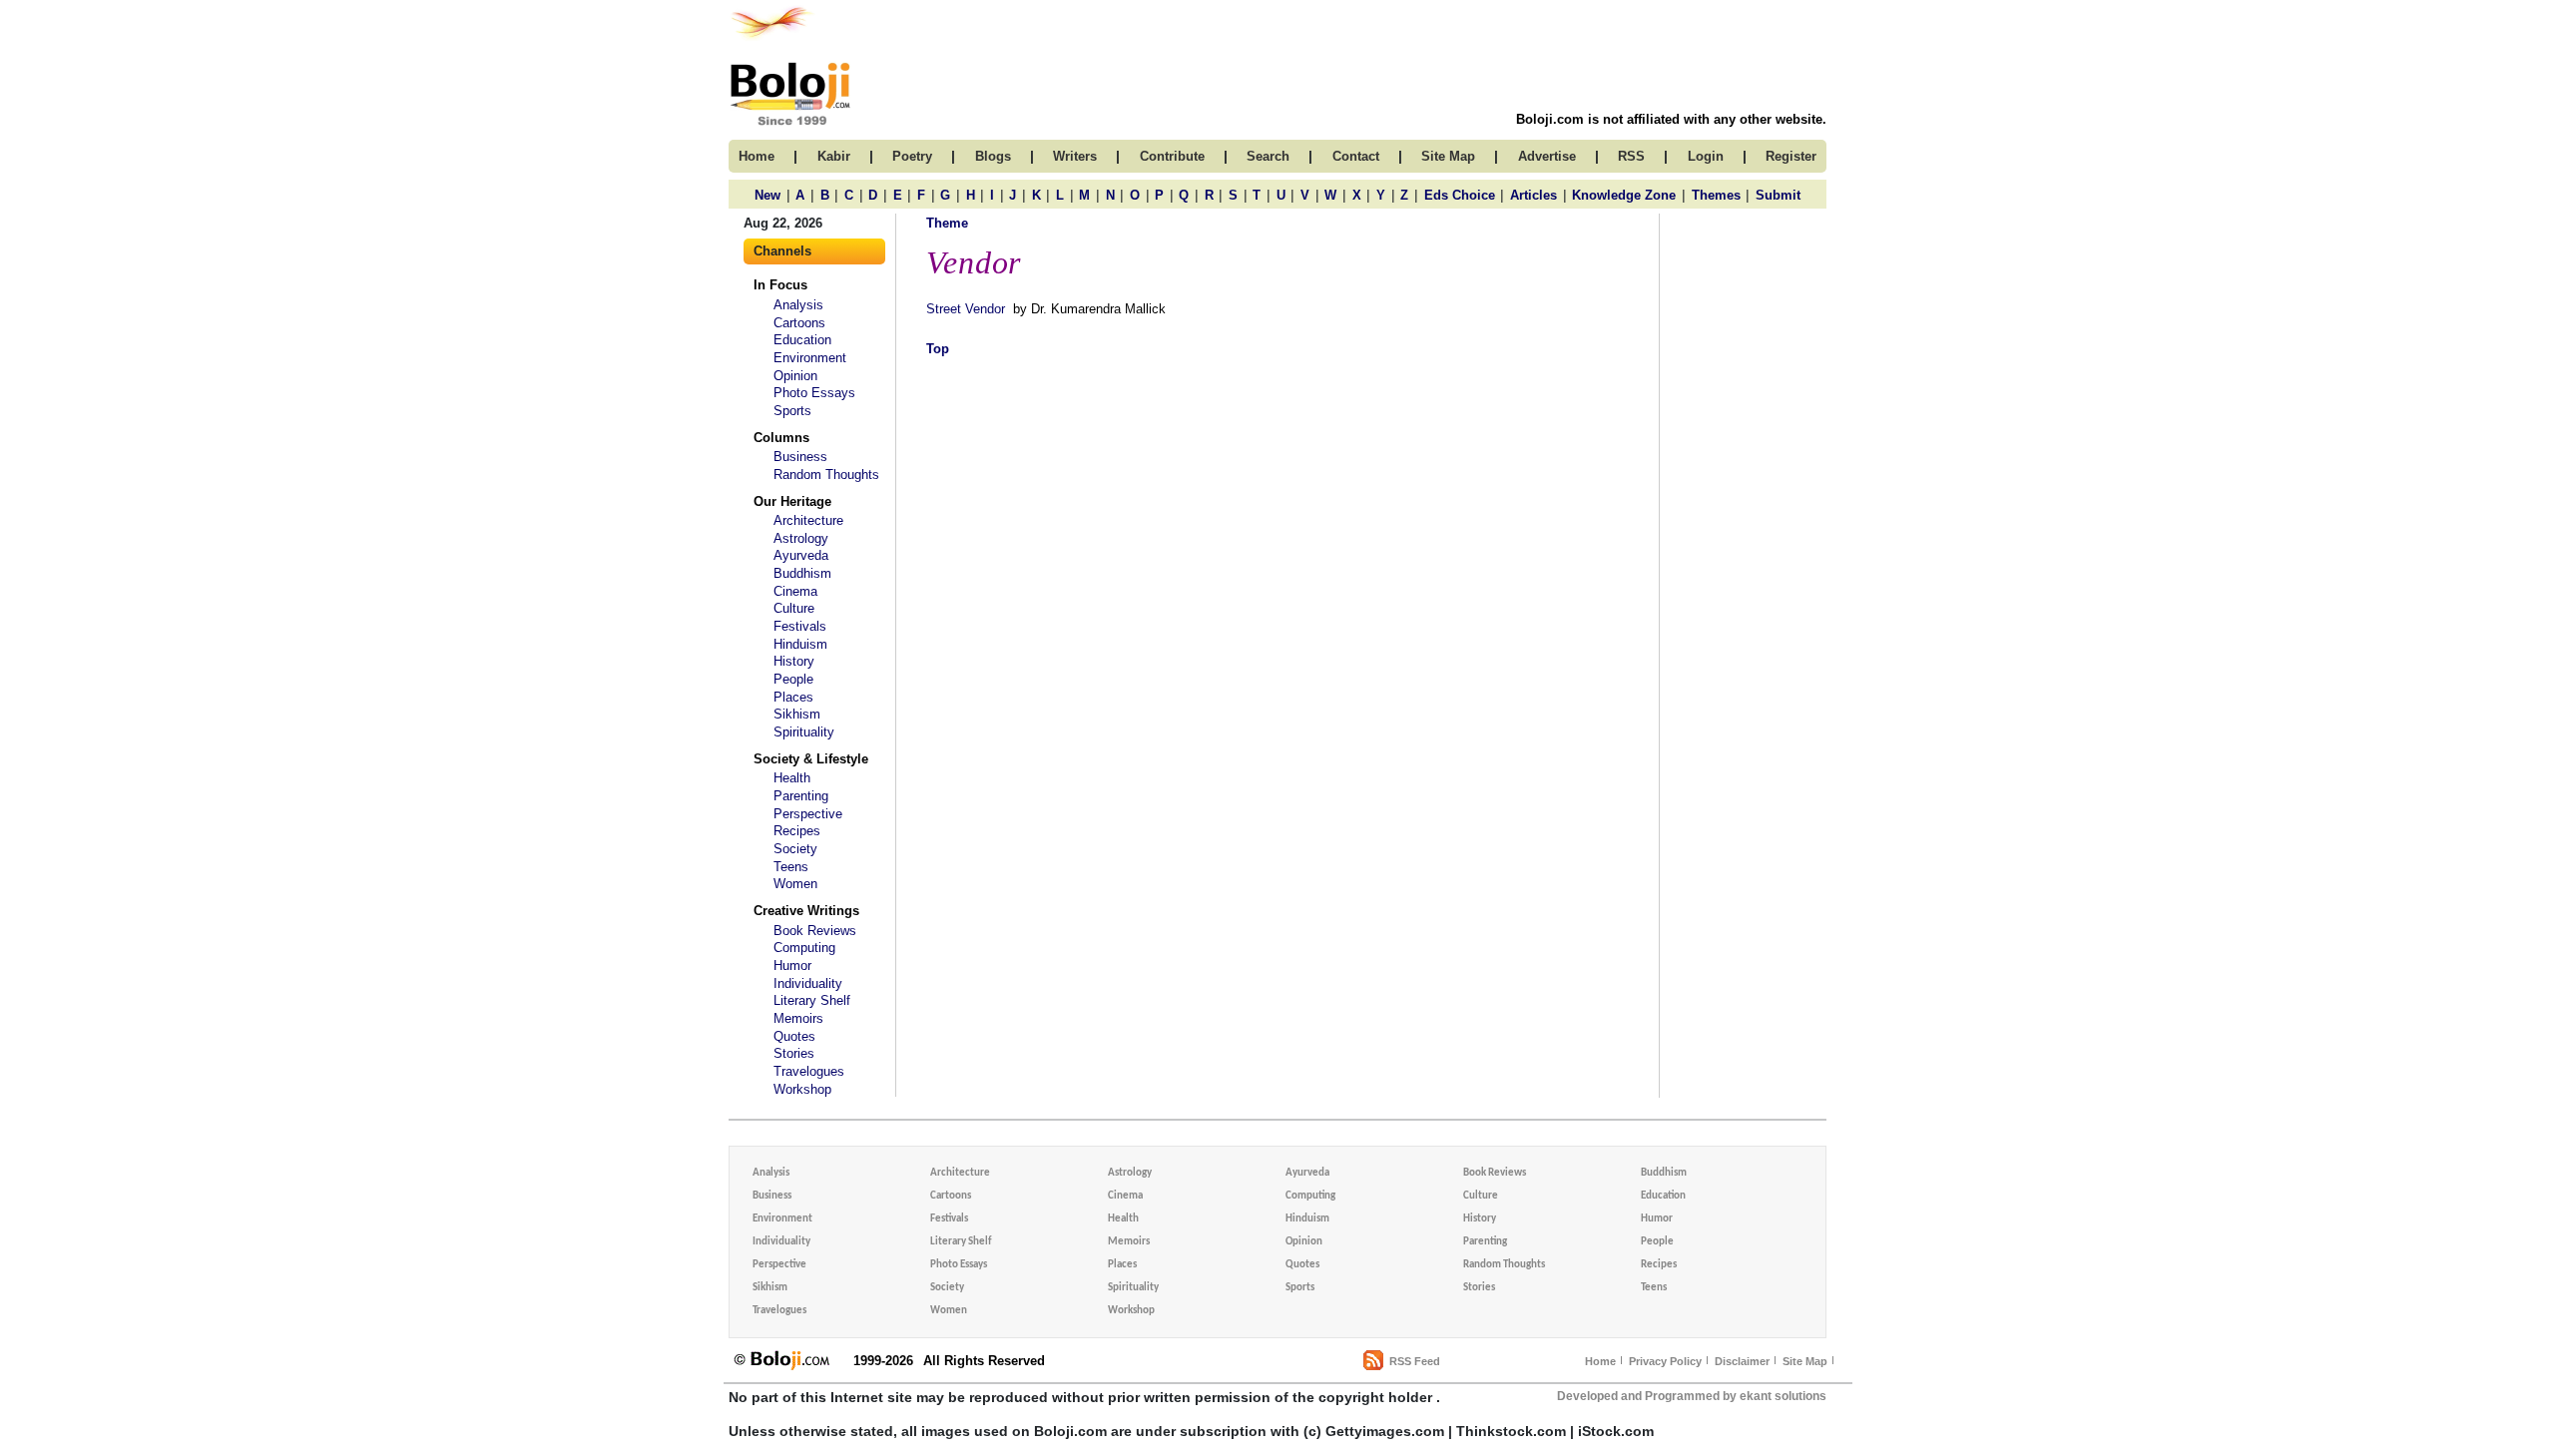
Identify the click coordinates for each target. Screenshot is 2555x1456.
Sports (792, 411)
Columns (781, 438)
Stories (794, 1053)
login (1706, 156)
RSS (1631, 156)
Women (795, 884)
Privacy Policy (1665, 1361)
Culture (794, 608)
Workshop (802, 1089)
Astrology (801, 538)
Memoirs (798, 1018)
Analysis (798, 305)
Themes (1716, 195)
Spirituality (804, 732)
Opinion (795, 376)
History (794, 661)
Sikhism (797, 714)
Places (793, 697)
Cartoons (799, 323)
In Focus (780, 285)
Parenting (801, 796)
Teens (791, 867)
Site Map (1805, 1361)
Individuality (808, 983)
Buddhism (802, 573)
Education (802, 340)
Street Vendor (966, 309)
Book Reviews (815, 931)
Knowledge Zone (1624, 195)
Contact (1356, 156)
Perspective (808, 814)
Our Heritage (792, 501)
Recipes (797, 831)
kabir (834, 156)
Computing (804, 948)
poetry (912, 156)
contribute (1172, 156)
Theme (947, 223)
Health (792, 778)
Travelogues (809, 1071)
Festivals (800, 626)
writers (1075, 156)
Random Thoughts (826, 475)
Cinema (795, 591)
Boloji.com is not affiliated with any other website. (1671, 119)
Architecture (808, 520)
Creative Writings (806, 911)
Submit (1778, 195)
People (793, 679)
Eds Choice (1460, 195)
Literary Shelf (812, 1000)
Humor (792, 966)
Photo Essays (814, 393)
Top (938, 349)
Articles (1533, 195)
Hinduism (800, 644)
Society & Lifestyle (811, 759)
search (1268, 156)
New (767, 195)
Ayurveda (801, 555)
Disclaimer (1742, 1361)
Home (1600, 1361)
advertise (1547, 156)
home (757, 156)
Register (1791, 156)
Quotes (794, 1036)
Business (800, 457)
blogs (993, 156)
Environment (810, 358)
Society (795, 849)
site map (1448, 156)
